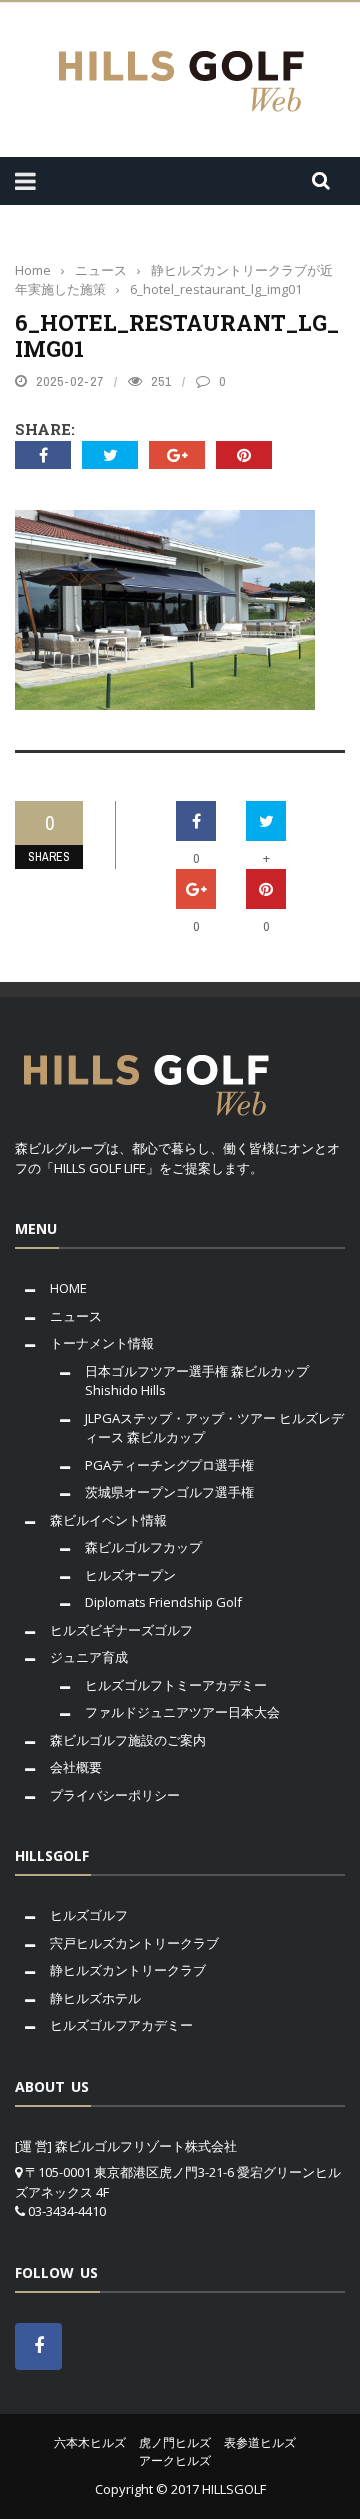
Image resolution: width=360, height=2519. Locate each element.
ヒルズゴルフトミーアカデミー (176, 1685)
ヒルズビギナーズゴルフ (121, 1630)
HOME (68, 1288)
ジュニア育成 (89, 1657)
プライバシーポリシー (115, 1795)
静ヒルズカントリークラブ (128, 1970)
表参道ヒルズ (260, 2442)
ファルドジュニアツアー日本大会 (182, 1712)
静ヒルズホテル (95, 1998)
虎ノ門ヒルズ (175, 2442)
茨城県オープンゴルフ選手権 (169, 1492)
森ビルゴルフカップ (143, 1547)
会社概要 (76, 1767)
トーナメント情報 (102, 1343)
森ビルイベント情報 (108, 1520)
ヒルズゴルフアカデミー (121, 2025)
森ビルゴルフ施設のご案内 (128, 1740)
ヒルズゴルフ (89, 1915)
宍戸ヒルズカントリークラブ (134, 1943)
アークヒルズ (175, 2460)
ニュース (76, 1316)
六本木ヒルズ (90, 2442)
